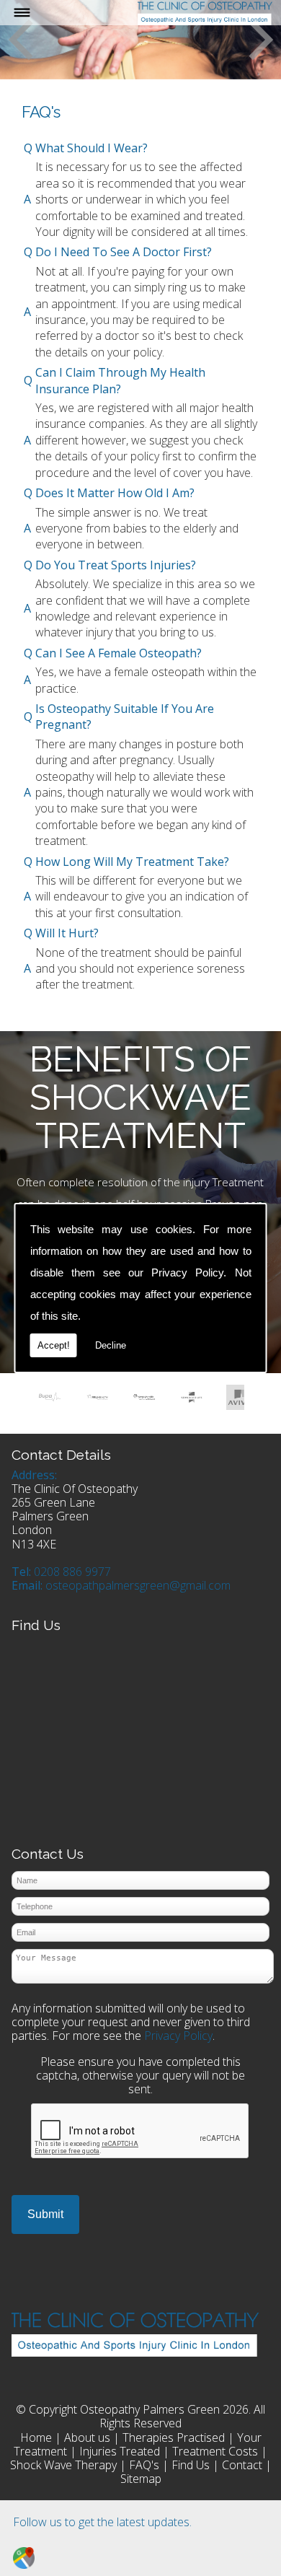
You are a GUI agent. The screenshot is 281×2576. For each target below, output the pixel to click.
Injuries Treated (120, 2451)
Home (36, 2437)
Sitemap (141, 2479)
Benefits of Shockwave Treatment (140, 1097)
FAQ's (144, 2465)
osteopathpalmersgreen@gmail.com (138, 1585)
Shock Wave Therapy (63, 2465)
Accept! (54, 1345)
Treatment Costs (215, 2451)
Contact (242, 2465)
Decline (111, 1345)
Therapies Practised (174, 2437)
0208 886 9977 (72, 1572)
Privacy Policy (187, 1272)
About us (87, 2437)
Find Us (191, 2465)
